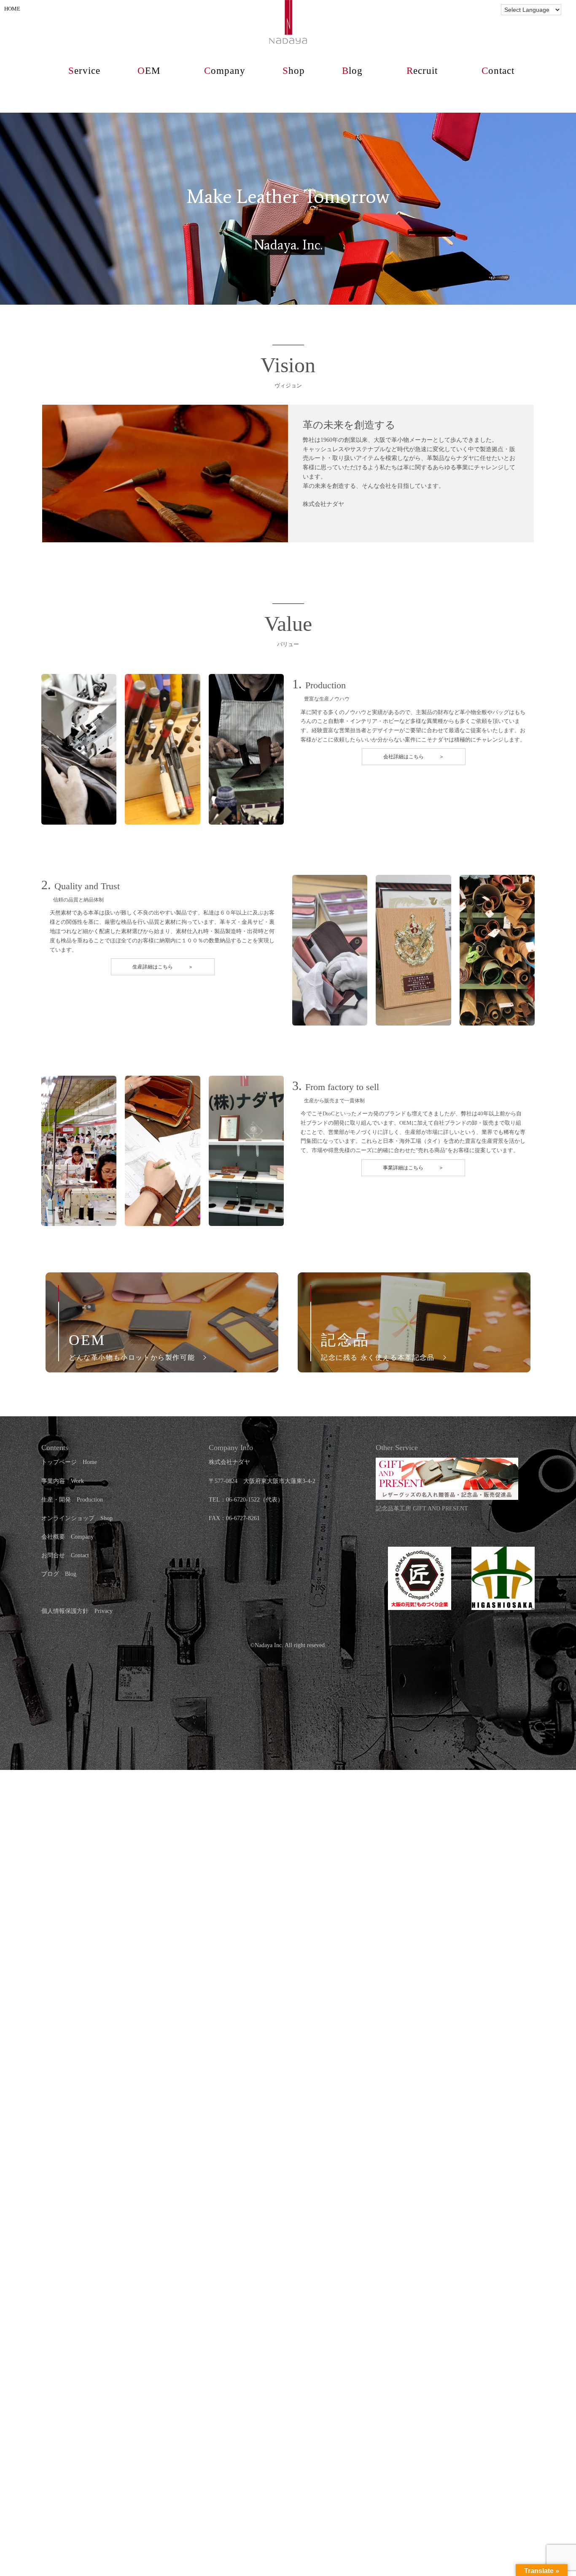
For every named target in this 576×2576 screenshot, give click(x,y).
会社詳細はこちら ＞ (414, 757)
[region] (288, 209)
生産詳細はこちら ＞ (163, 967)
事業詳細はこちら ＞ (413, 1168)
